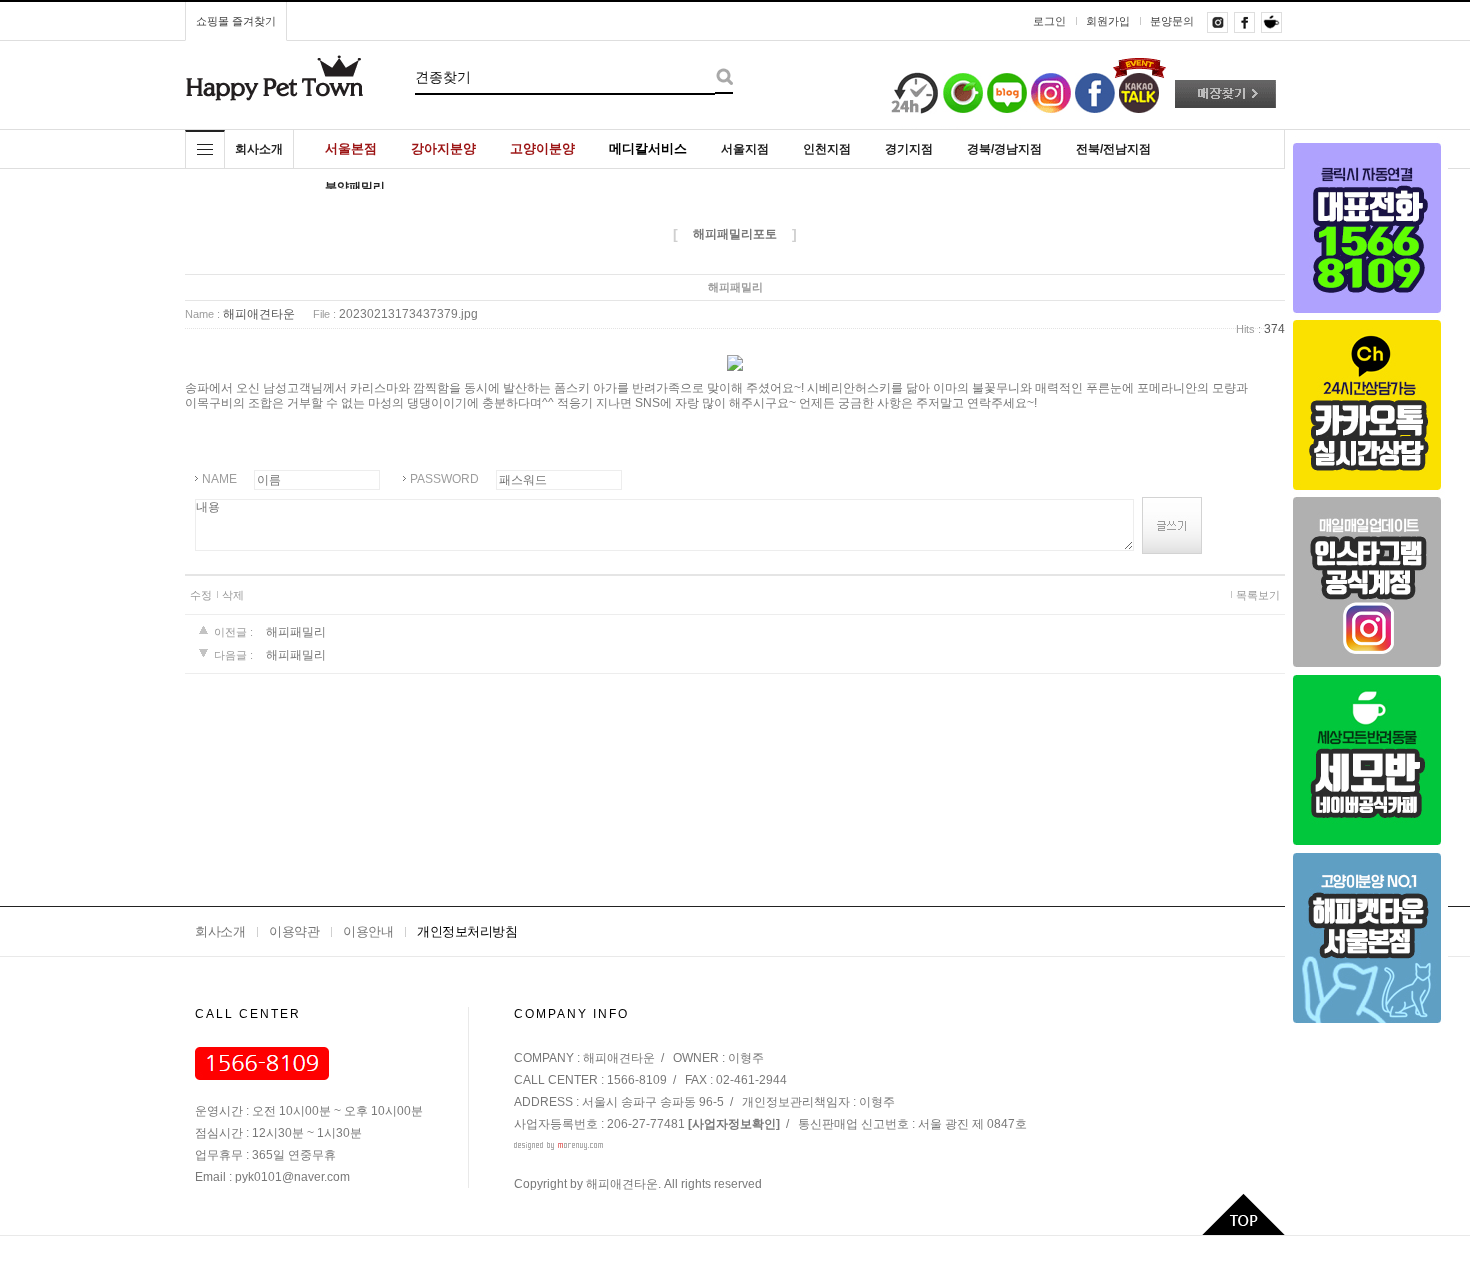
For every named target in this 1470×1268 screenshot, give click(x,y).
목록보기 (1258, 595)
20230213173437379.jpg (408, 315)
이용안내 (368, 931)
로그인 (1049, 21)
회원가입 (1108, 21)
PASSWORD (444, 479)
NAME (219, 479)
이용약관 (294, 931)
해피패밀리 (296, 632)
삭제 (233, 595)
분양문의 (1172, 21)
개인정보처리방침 (467, 931)
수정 (201, 595)
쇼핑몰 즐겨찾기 (236, 21)
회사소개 (220, 931)
